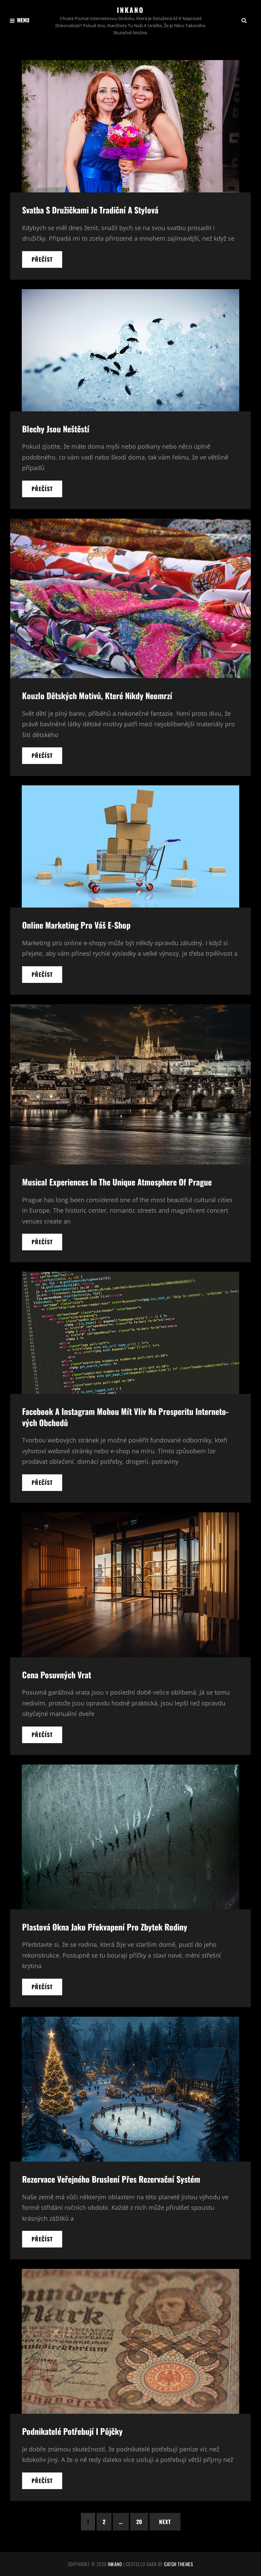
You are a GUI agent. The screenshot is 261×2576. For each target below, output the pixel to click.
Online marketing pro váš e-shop (76, 925)
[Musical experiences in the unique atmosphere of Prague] (130, 1084)
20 (139, 2522)
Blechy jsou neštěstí (56, 429)
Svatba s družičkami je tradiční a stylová (90, 210)
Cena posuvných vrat (57, 1675)
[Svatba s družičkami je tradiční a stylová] (130, 126)
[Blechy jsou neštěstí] (130, 350)
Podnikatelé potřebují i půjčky (72, 2431)
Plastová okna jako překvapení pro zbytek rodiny (105, 1927)
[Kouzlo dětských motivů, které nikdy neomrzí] (130, 598)
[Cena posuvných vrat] (130, 1585)
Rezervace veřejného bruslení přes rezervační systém (111, 2179)
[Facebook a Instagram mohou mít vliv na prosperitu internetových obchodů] (130, 1333)
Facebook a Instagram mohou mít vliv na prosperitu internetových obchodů (125, 1417)
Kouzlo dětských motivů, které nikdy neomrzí (97, 695)
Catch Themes (179, 2564)
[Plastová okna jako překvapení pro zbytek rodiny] (130, 1837)
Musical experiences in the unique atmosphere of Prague (117, 1182)
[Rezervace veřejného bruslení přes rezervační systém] (130, 2089)
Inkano (130, 10)
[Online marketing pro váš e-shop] (130, 846)
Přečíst (47, 261)
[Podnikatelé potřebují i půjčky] (130, 2341)
